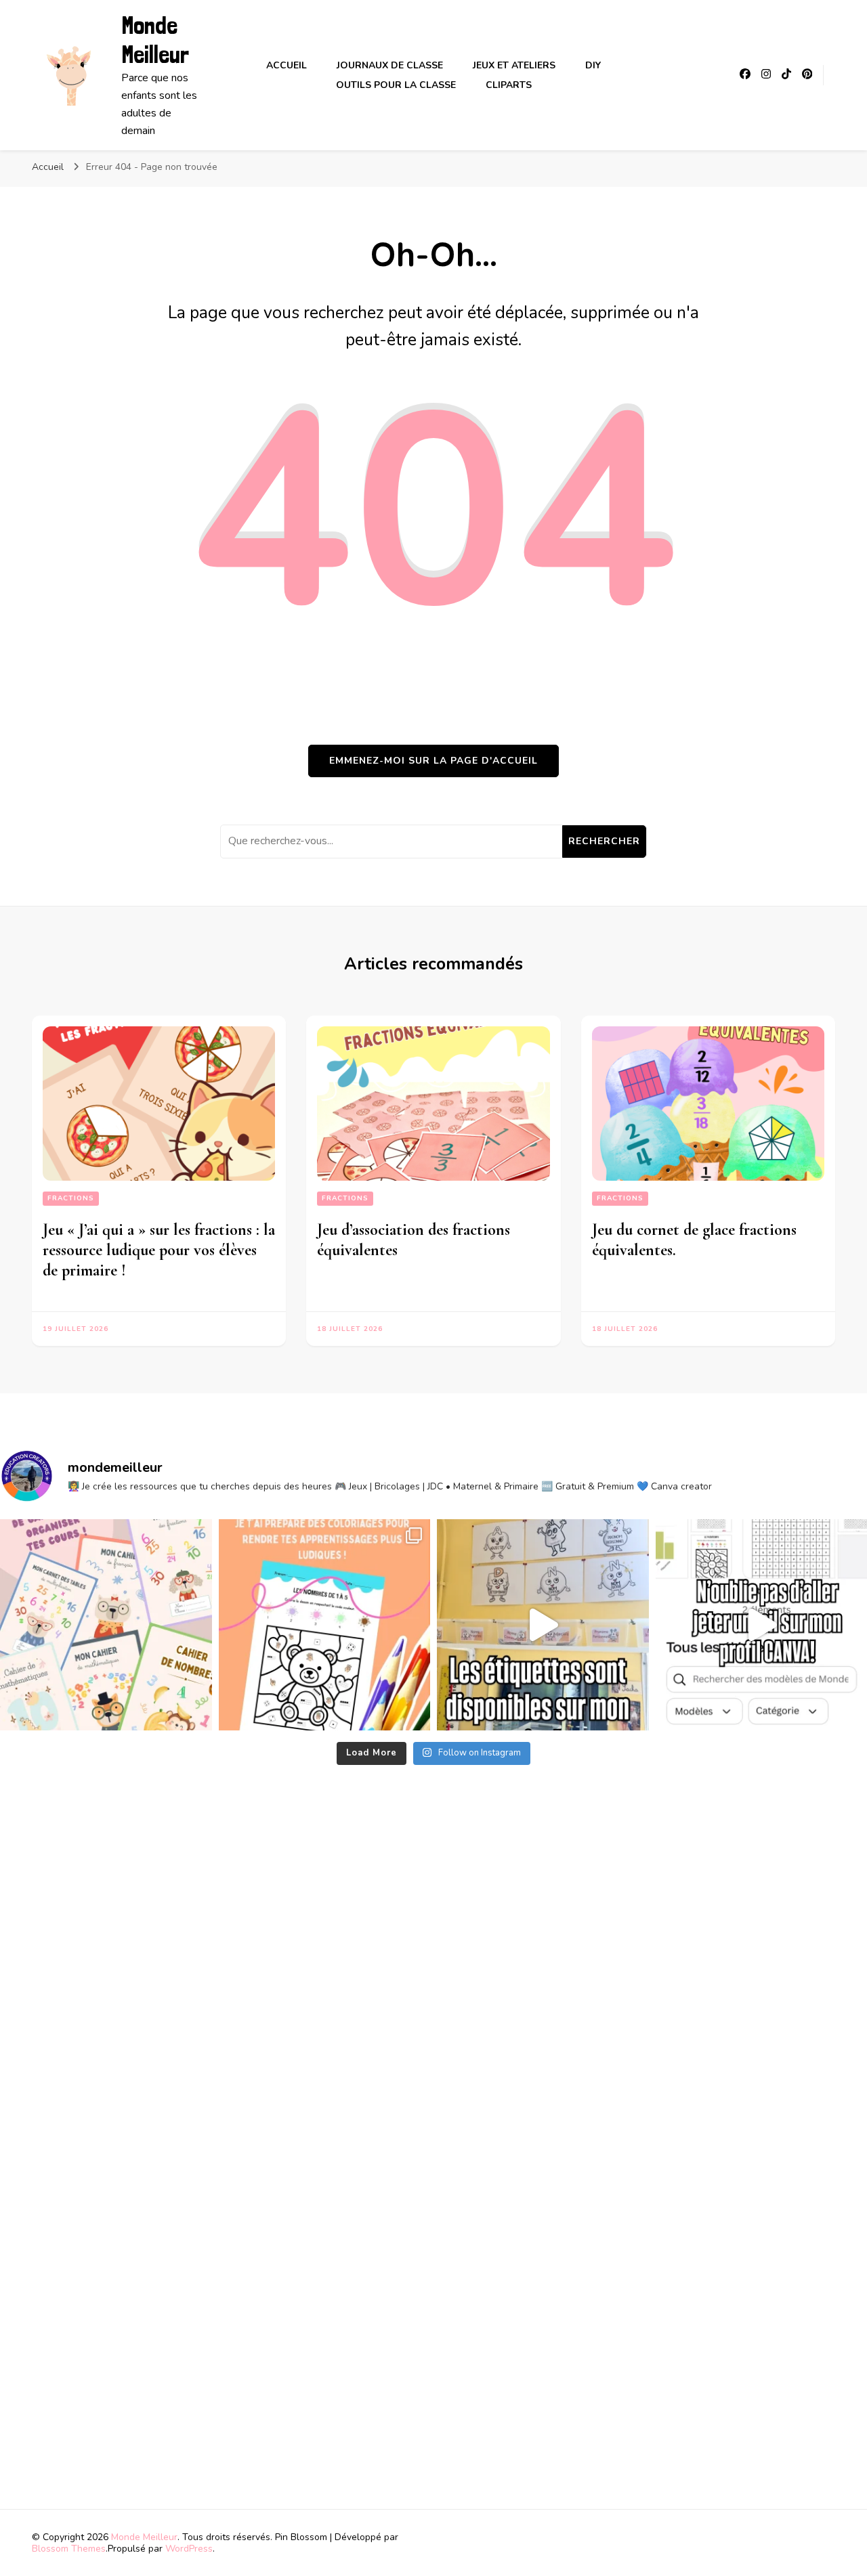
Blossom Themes (69, 2549)
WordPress (189, 2549)
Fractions (71, 1198)
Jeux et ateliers (514, 65)
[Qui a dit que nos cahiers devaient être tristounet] (106, 1625)
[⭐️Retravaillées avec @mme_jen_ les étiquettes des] (543, 1625)
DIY (593, 65)
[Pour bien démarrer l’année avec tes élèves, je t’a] (325, 1625)
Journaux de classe (390, 65)
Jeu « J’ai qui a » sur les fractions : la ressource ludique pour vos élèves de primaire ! (159, 1250)
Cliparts (509, 85)
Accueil (287, 65)
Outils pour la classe (396, 85)
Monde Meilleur (155, 40)
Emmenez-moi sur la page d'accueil (433, 761)
